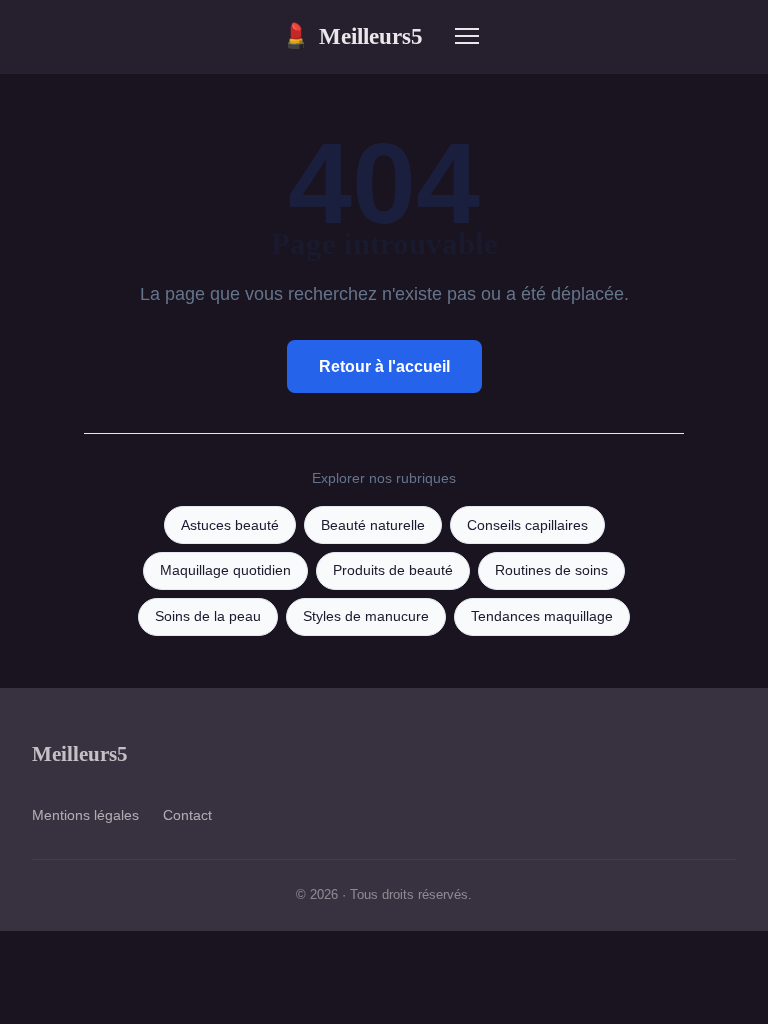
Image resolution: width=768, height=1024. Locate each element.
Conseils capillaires (527, 525)
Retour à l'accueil (384, 366)
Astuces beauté (230, 525)
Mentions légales (85, 815)
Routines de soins (551, 570)
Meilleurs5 (352, 36)
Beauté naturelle (373, 525)
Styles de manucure (366, 616)
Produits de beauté (393, 570)
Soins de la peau (208, 616)
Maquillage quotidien (225, 570)
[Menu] (467, 36)
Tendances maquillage (542, 616)
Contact (187, 815)
